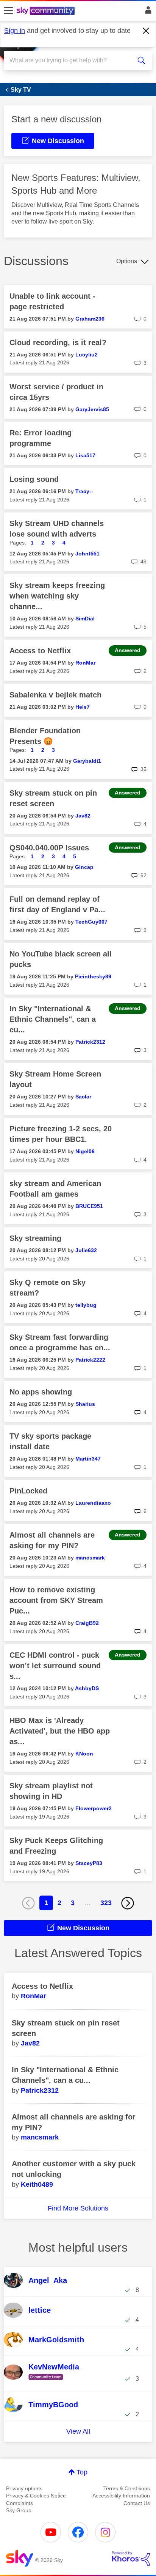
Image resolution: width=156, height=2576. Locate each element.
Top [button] (82, 2472)
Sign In (147, 12)
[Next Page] (128, 1903)
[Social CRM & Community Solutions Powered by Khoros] (131, 2559)
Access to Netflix (40, 651)
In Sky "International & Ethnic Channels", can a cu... (53, 1019)
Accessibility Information (121, 2496)
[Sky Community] (47, 11)
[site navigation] (8, 11)
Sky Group (19, 2510)
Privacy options (24, 2488)
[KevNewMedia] (47, 2380)
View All (78, 2431)
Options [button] (127, 261)
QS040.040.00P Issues (49, 848)
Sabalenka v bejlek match (55, 695)
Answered (128, 650)
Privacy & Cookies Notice (36, 2496)
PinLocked (28, 1491)
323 (106, 1903)
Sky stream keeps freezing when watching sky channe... (57, 596)
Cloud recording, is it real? (58, 342)
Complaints (19, 2503)
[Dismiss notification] (146, 31)
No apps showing (41, 1392)
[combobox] (70, 60)
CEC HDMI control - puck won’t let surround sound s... (55, 1666)
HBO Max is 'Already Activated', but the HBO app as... (60, 1731)
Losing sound (34, 479)
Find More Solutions (78, 2208)
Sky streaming (35, 1238)
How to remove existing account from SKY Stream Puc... (56, 1600)
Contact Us (137, 2503)
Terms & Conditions (127, 2488)
